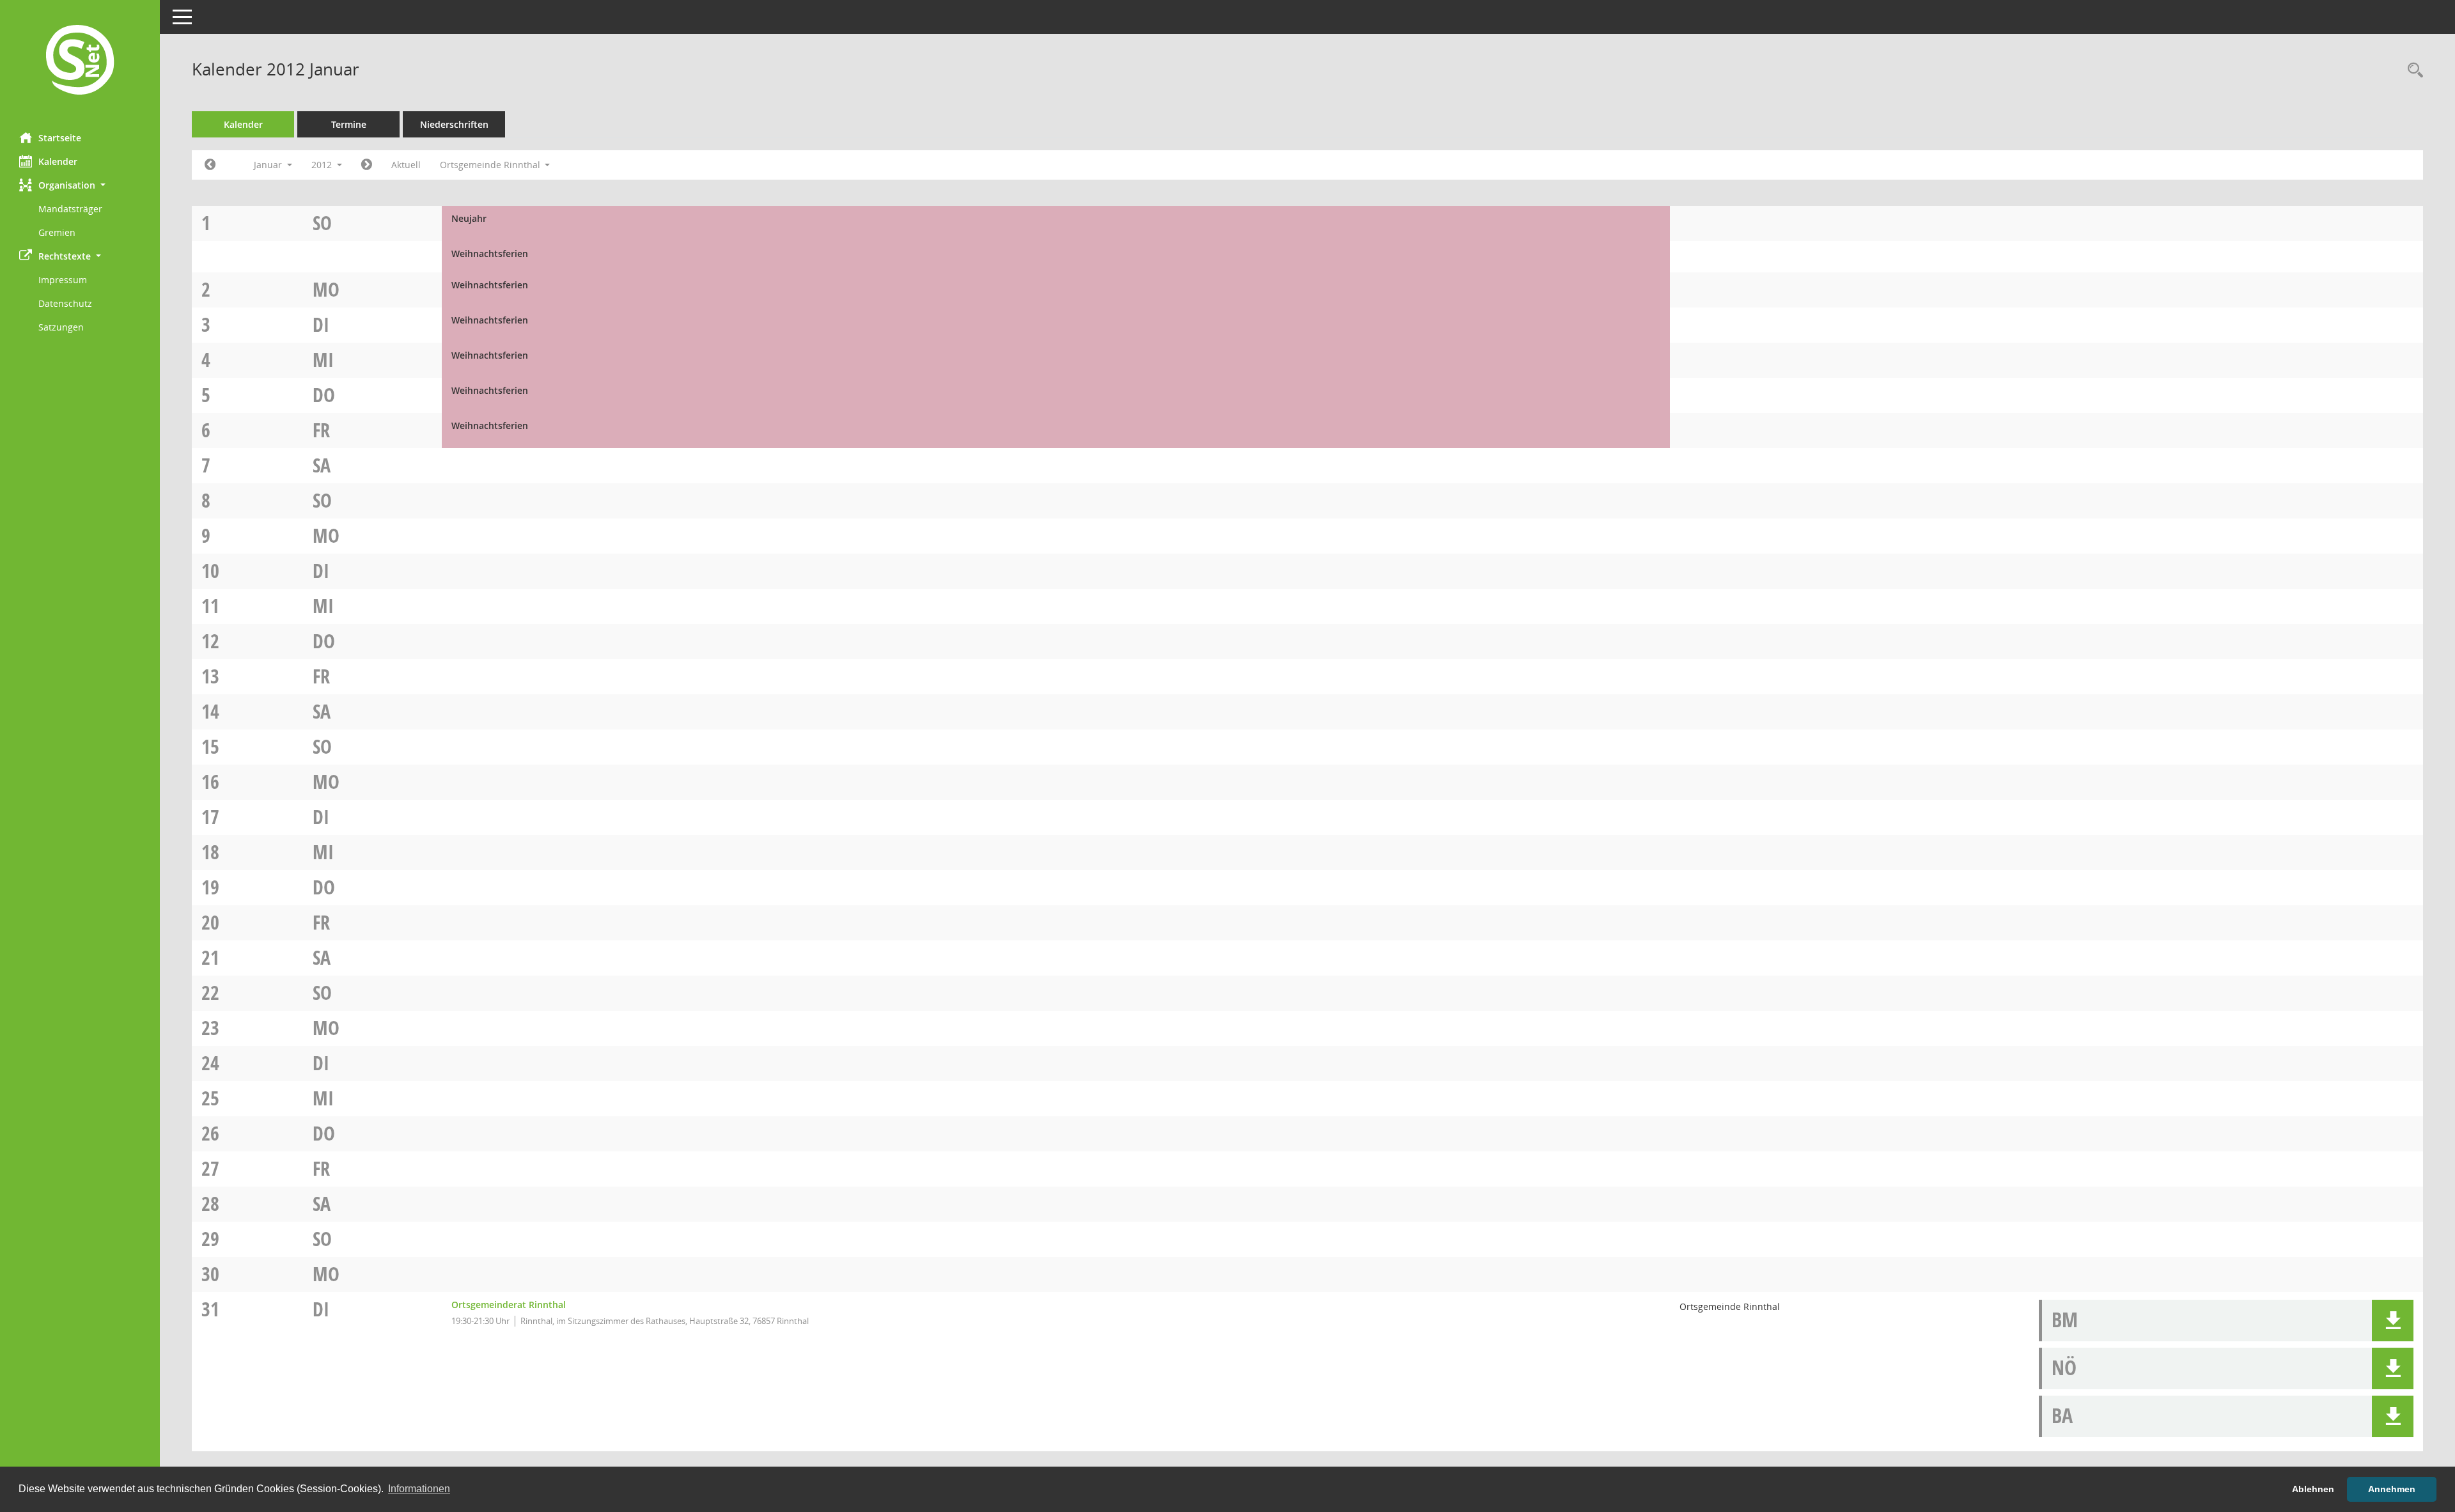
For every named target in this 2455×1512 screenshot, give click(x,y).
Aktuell (406, 165)
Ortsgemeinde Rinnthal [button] (491, 165)
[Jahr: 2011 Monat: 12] (210, 165)
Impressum (63, 280)
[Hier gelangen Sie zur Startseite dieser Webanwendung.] (80, 61)
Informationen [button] (419, 1489)
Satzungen (61, 327)
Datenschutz (65, 303)
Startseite (60, 138)
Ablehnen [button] (2313, 1489)
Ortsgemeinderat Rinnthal (509, 1305)
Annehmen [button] (2392, 1489)
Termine (349, 124)
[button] (80, 185)
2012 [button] (323, 165)
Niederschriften (454, 124)
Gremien (57, 232)
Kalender (58, 161)
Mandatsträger (70, 209)
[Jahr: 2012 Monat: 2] (367, 165)
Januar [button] (269, 165)
